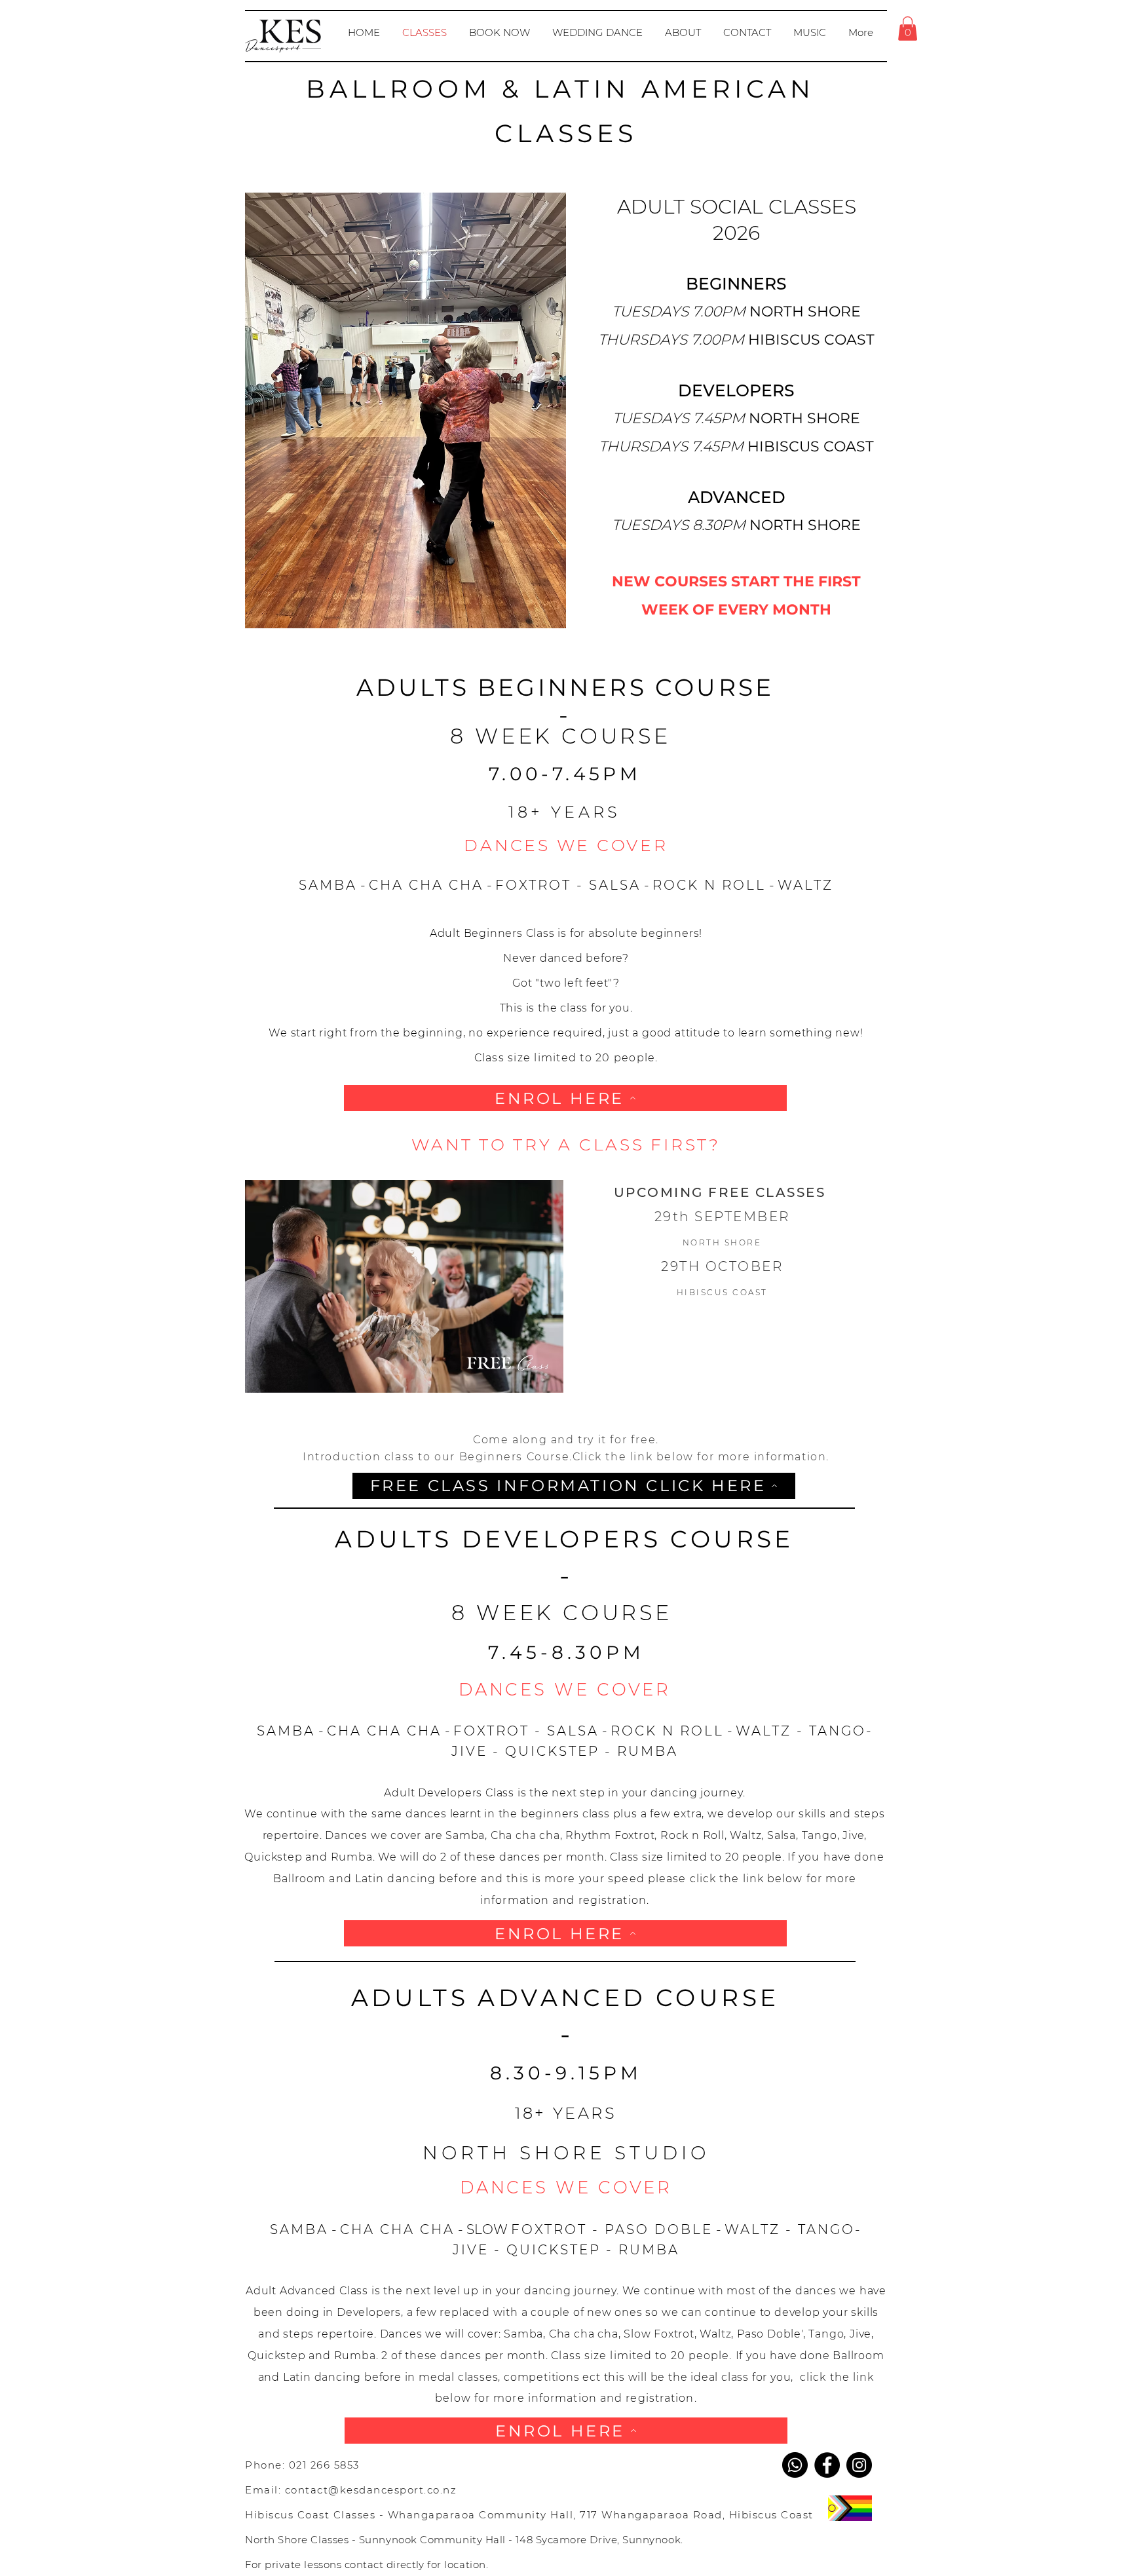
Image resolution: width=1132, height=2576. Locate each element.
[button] (908, 28)
